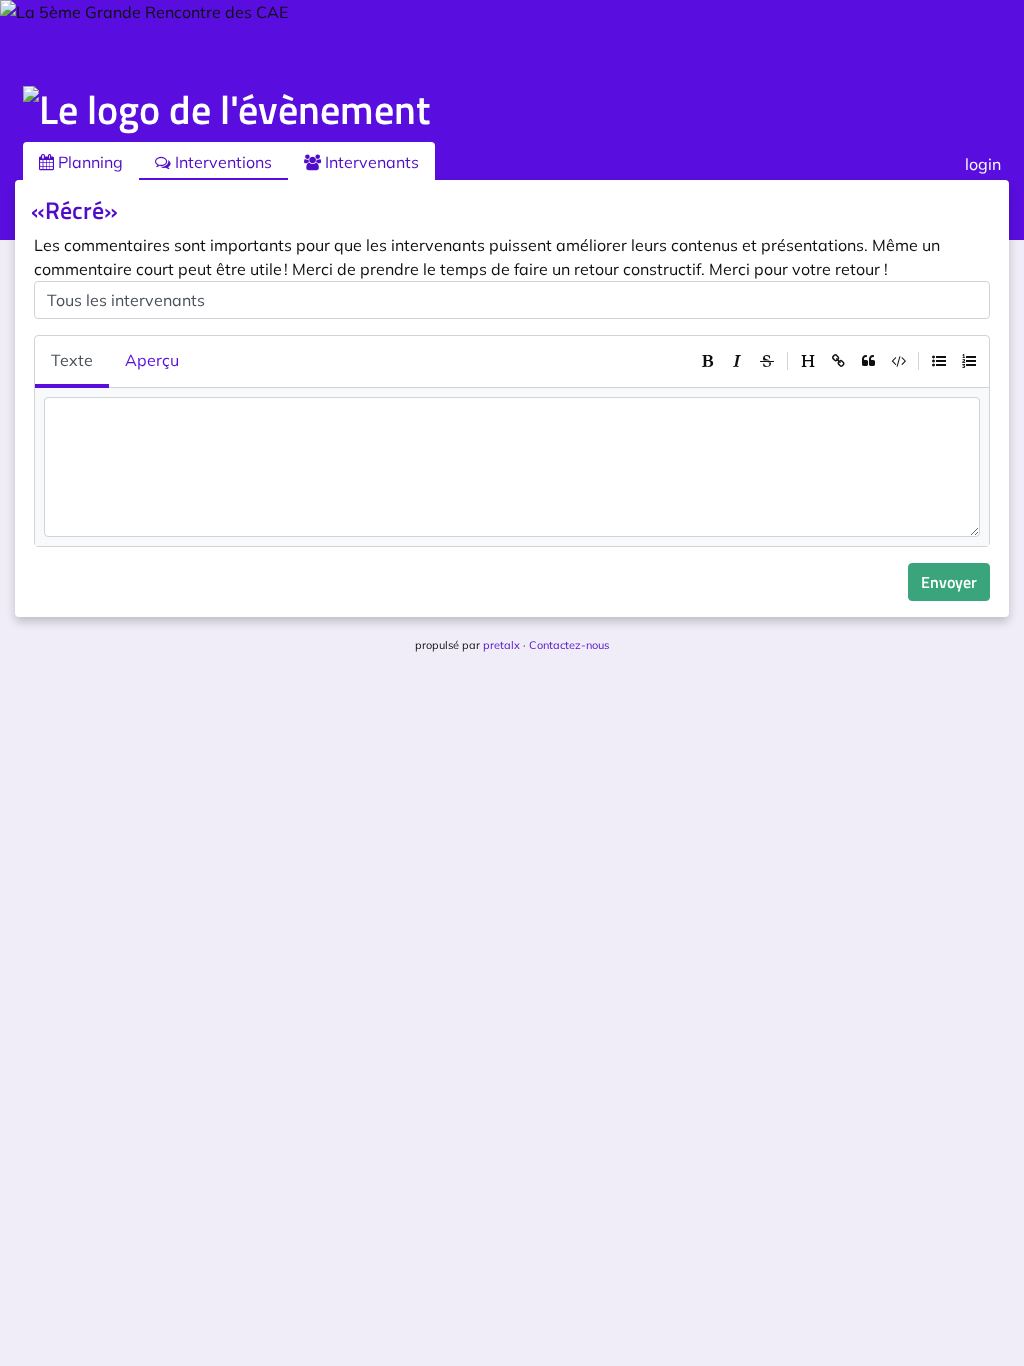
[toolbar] (838, 361)
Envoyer (949, 582)
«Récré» (74, 210)
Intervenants (370, 162)
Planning (88, 162)
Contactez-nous (569, 645)
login (983, 164)
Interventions (221, 162)
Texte (72, 360)
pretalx (501, 645)
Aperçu (152, 360)
